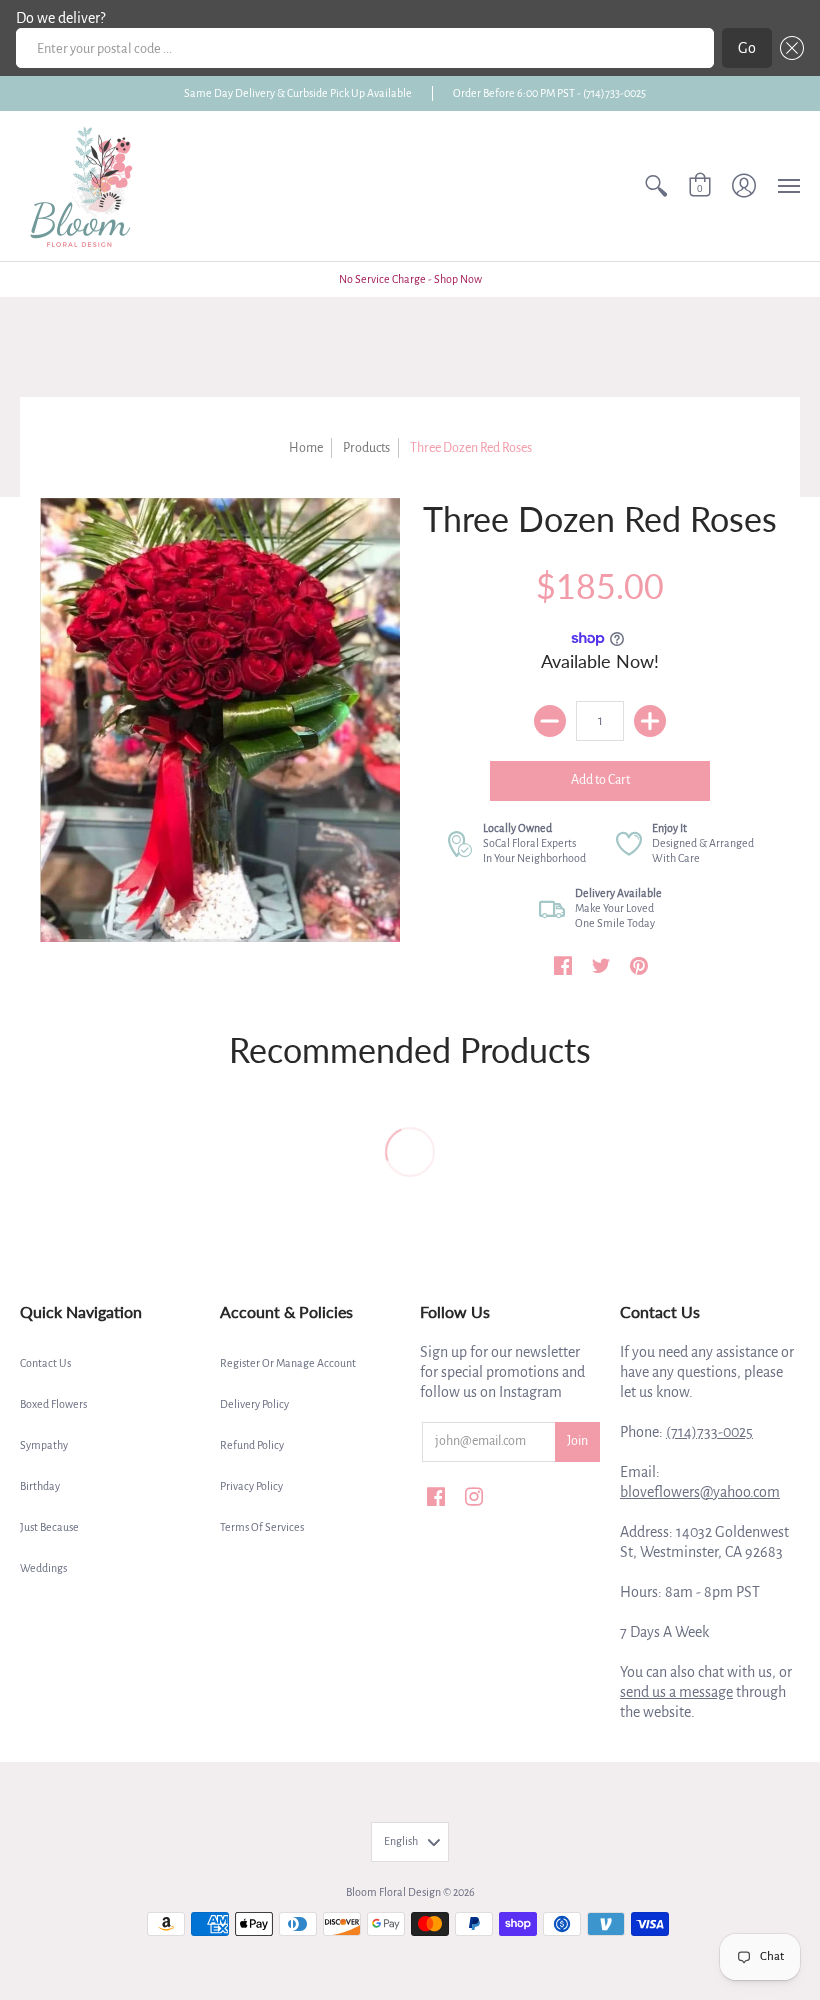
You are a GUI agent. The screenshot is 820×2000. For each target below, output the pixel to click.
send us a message (676, 1692)
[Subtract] (550, 721)
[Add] (650, 721)
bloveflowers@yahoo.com (700, 1492)
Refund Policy (252, 1445)
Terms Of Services (262, 1527)
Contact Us (45, 1363)
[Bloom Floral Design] (85, 186)
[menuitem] (656, 186)
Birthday (40, 1486)
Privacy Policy (251, 1486)
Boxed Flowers (53, 1404)
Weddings (43, 1568)
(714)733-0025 (709, 1432)
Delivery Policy (254, 1404)
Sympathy (44, 1445)
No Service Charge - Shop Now (410, 279)
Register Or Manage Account (288, 1363)
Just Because (49, 1527)
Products (366, 448)
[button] (788, 48)
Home (306, 448)
